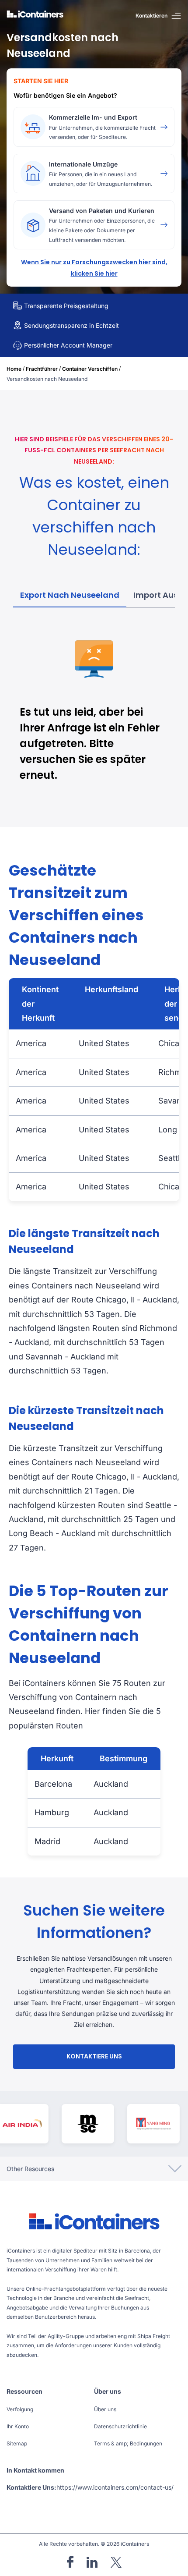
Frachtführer (42, 369)
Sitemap (17, 2443)
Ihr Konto (18, 2426)
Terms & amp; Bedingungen (128, 2443)
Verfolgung (20, 2409)
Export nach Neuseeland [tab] (70, 595)
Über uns (105, 2409)
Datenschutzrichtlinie (120, 2426)
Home (14, 369)
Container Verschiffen (90, 369)
